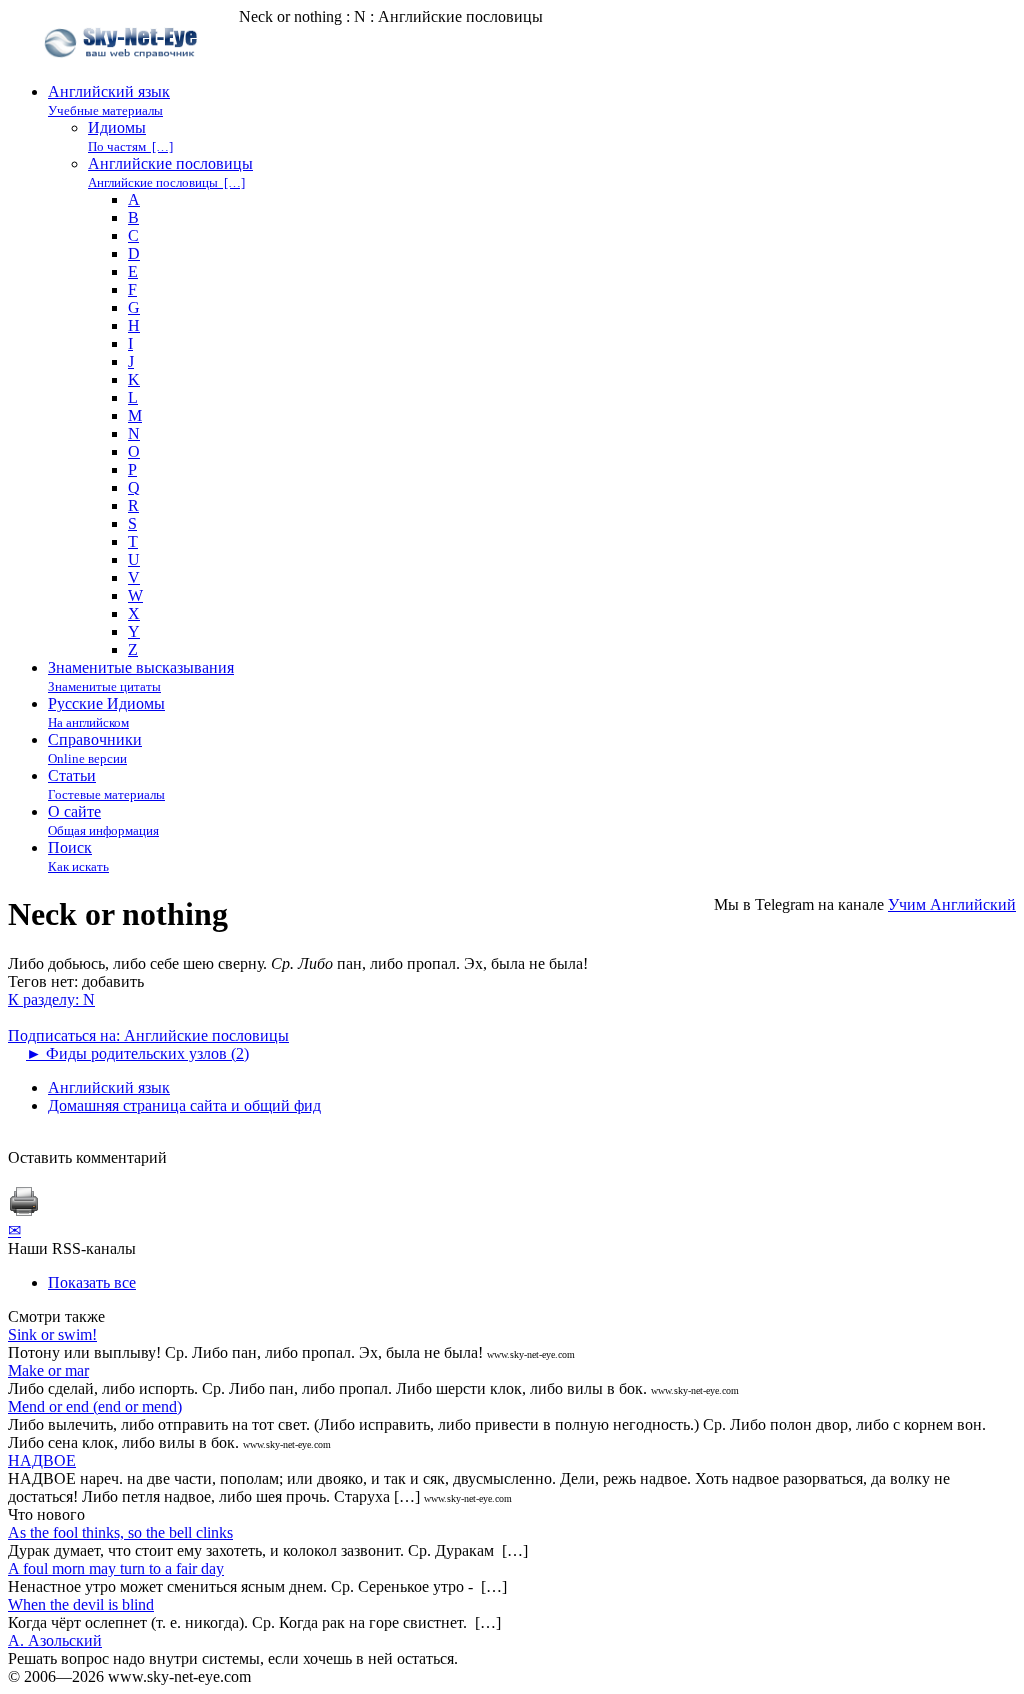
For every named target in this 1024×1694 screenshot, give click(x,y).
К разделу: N (51, 999)
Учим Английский (952, 904)
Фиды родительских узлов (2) (137, 1053)
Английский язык (109, 1087)
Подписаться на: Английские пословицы (148, 1035)
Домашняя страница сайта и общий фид (184, 1105)
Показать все (92, 1282)
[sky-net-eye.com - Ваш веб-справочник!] (123, 73)
